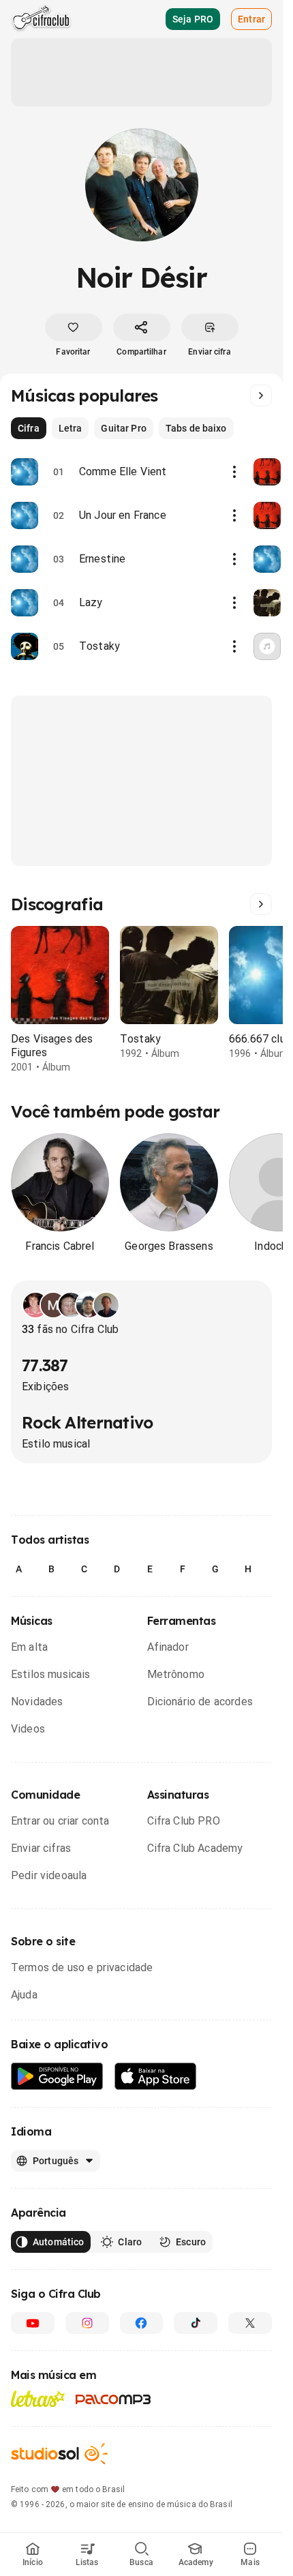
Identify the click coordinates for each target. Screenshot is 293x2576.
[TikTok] (196, 2323)
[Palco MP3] (113, 2399)
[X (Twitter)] (250, 2323)
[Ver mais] (261, 395)
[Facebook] (142, 2323)
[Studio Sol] (59, 2454)
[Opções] (234, 472)
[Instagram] (87, 2323)
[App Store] (156, 2077)
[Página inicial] (41, 19)
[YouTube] (33, 2323)
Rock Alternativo (87, 1422)
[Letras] (38, 2399)
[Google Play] (57, 2077)
